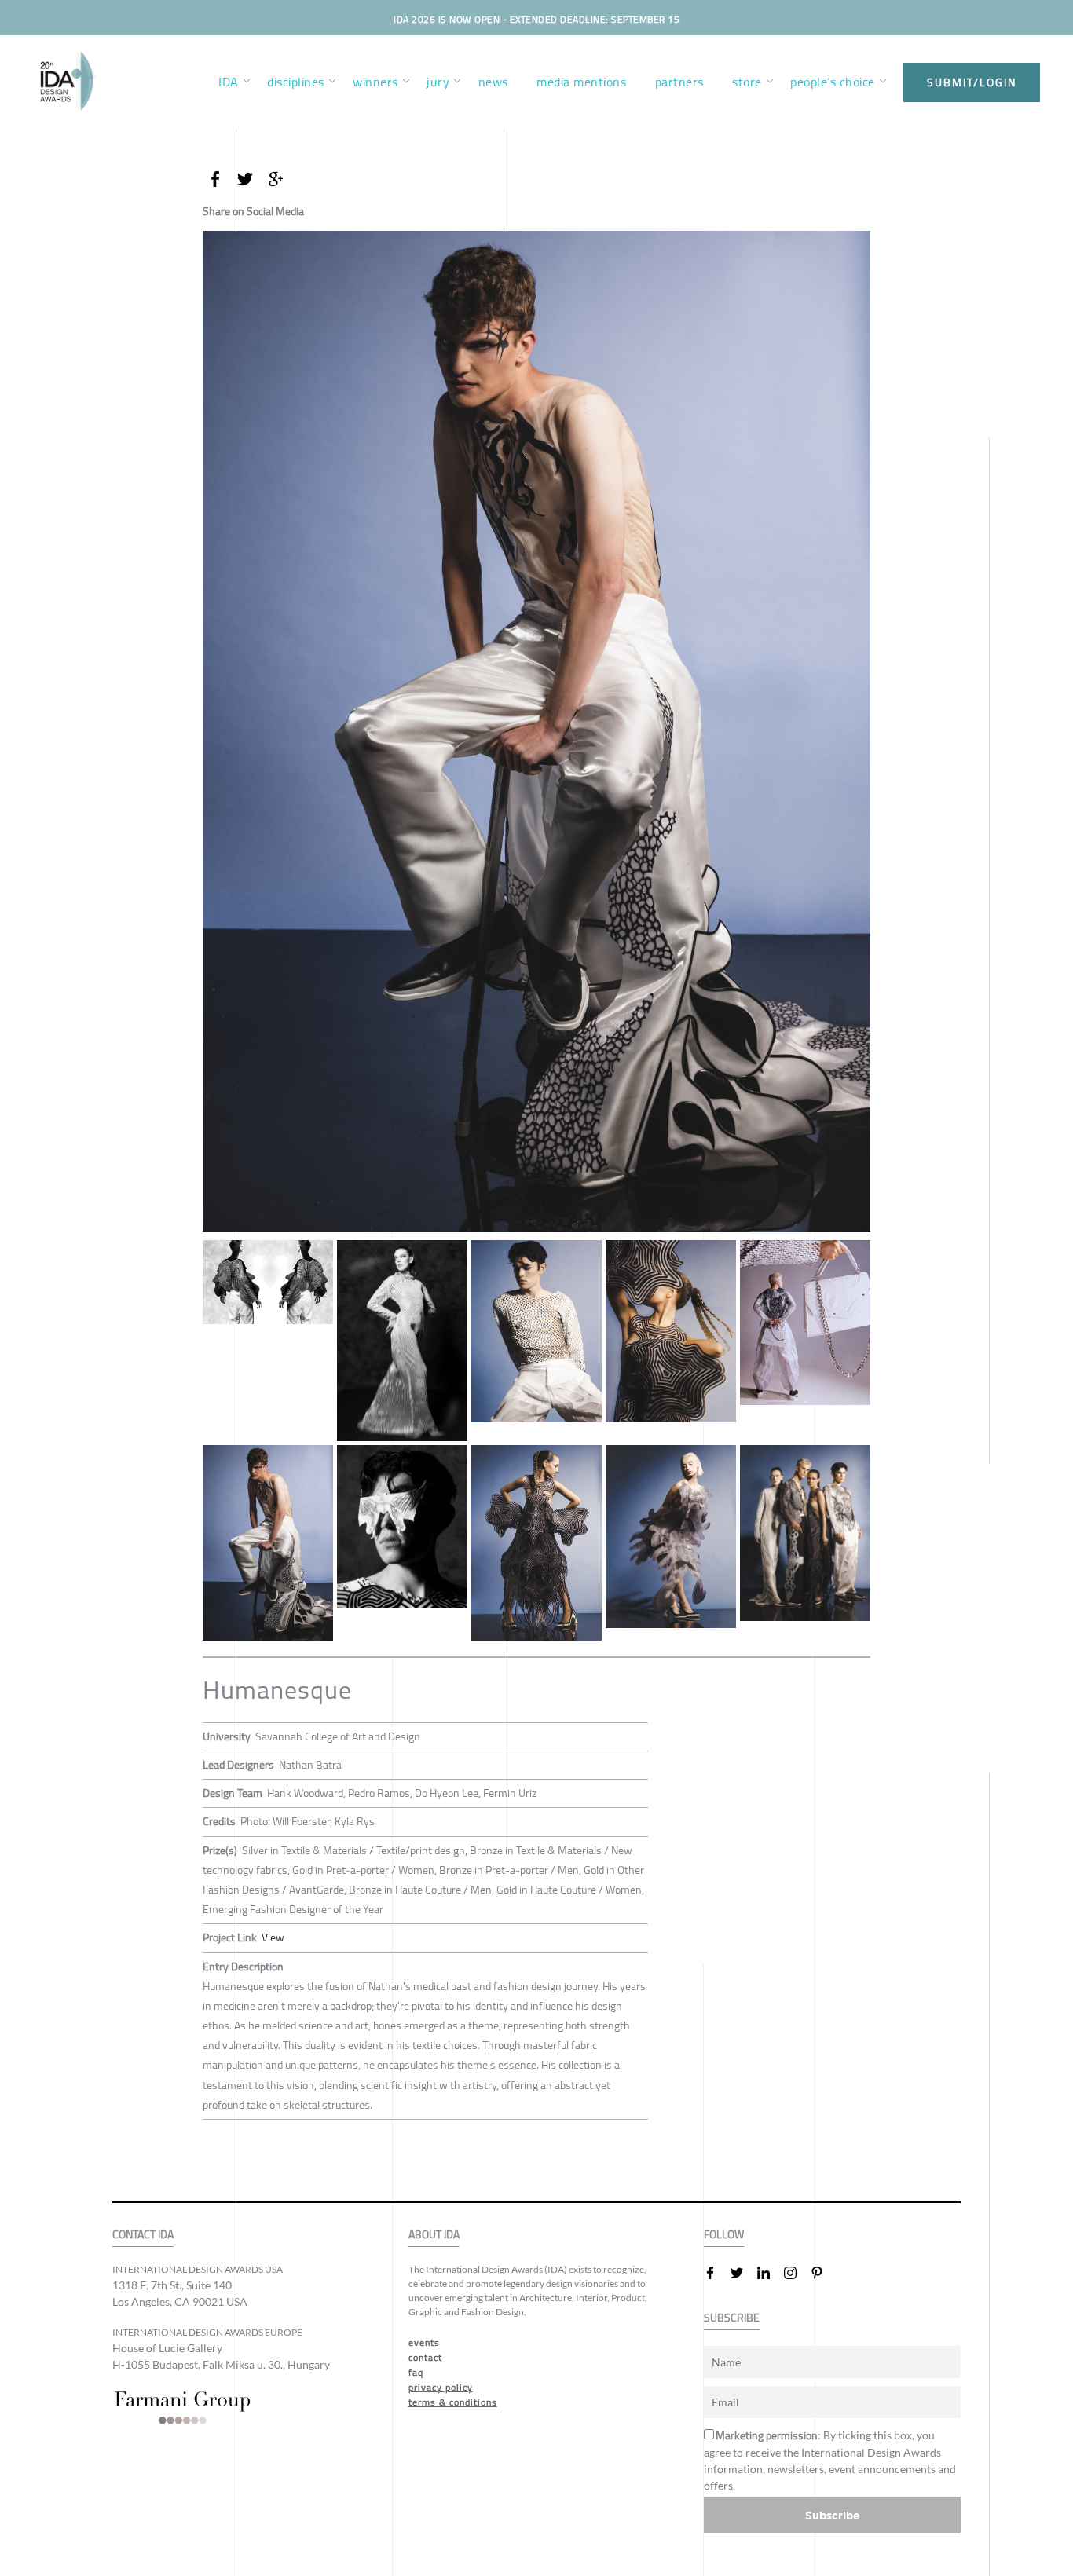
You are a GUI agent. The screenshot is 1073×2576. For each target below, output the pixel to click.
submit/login (972, 82)
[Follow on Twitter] (743, 2273)
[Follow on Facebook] (716, 2273)
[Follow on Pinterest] (823, 2273)
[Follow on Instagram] (797, 2273)
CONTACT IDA (143, 2235)
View (273, 1937)
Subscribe (833, 2515)
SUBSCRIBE (732, 2318)
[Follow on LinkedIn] (770, 2273)
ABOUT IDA (434, 2235)
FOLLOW (724, 2235)
